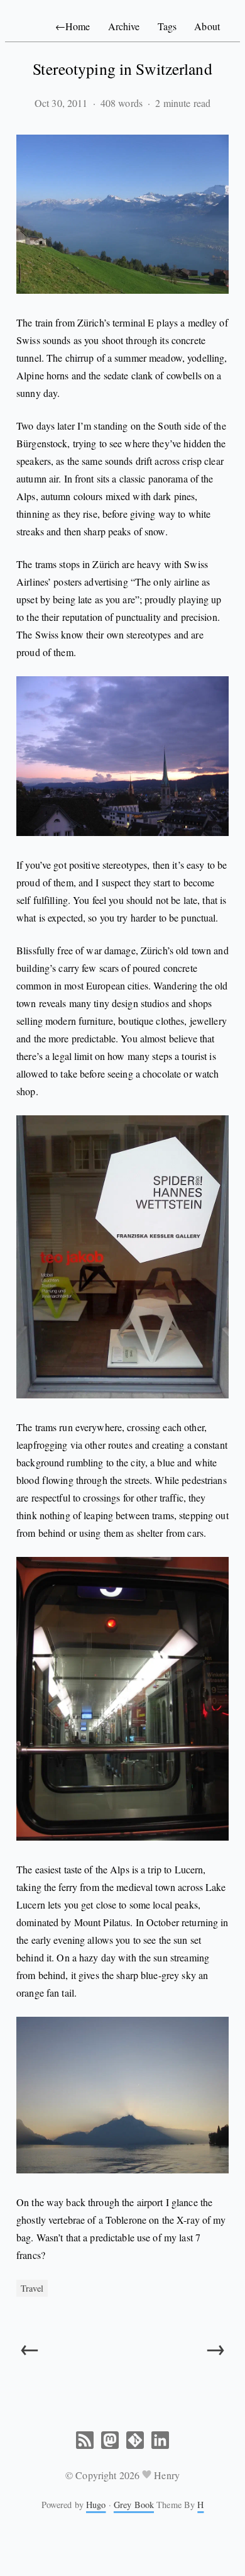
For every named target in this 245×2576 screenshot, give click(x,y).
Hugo (96, 2505)
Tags (167, 26)
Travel (32, 2288)
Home (73, 26)
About (207, 26)
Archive (124, 26)
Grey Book (134, 2505)
